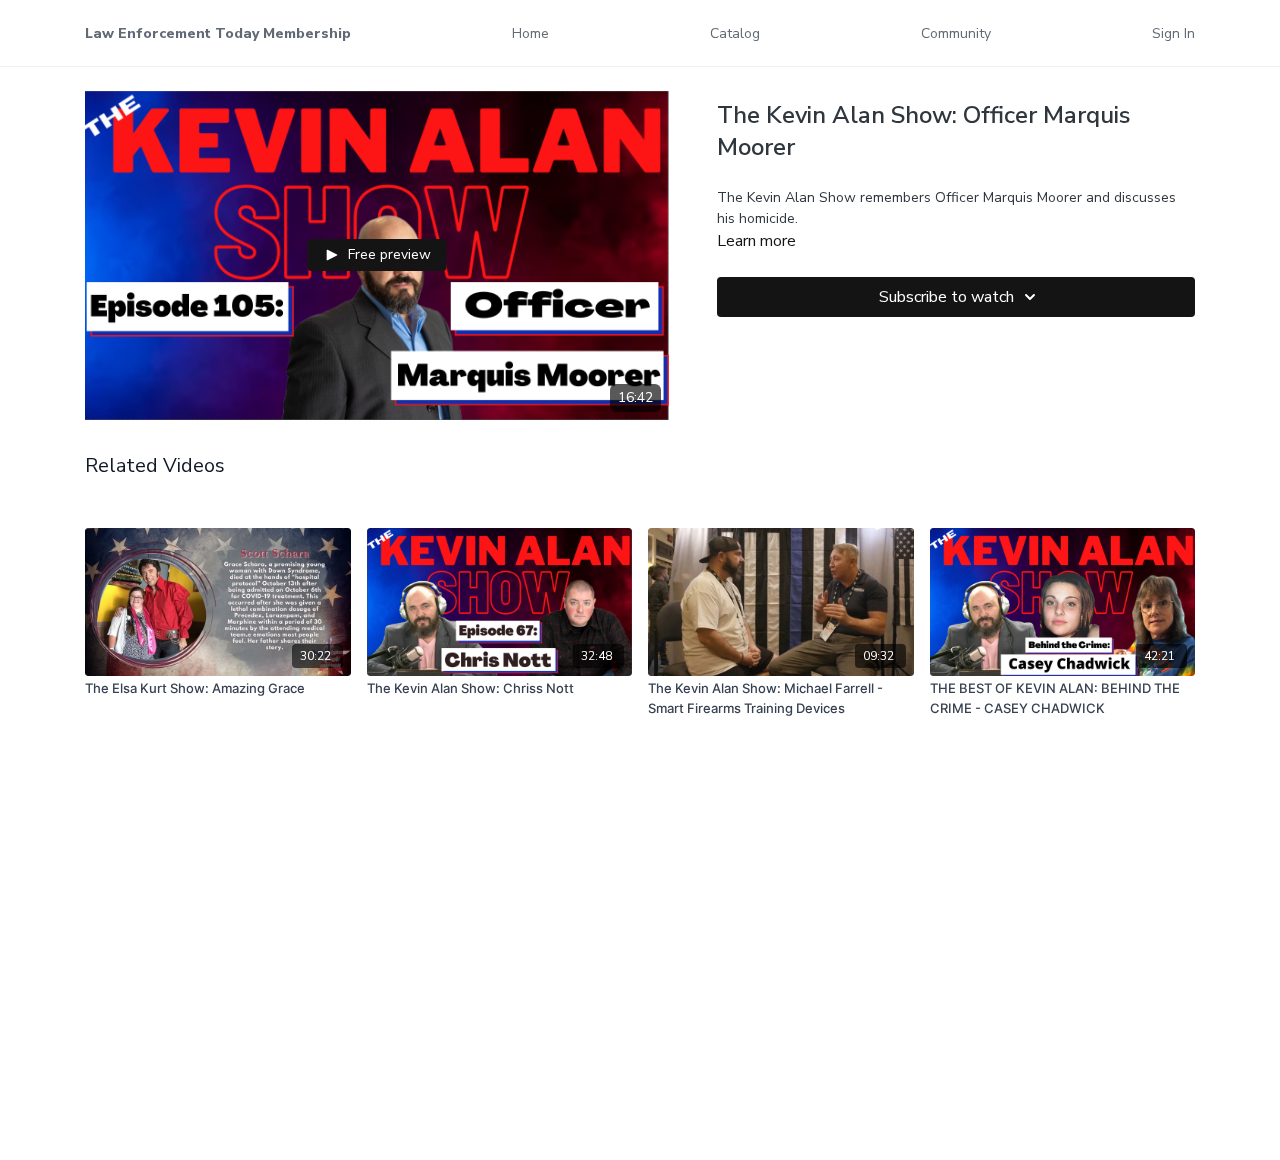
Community (956, 33)
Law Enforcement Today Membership (218, 33)
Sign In (1173, 33)
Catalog (735, 33)
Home (530, 33)
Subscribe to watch (946, 297)
